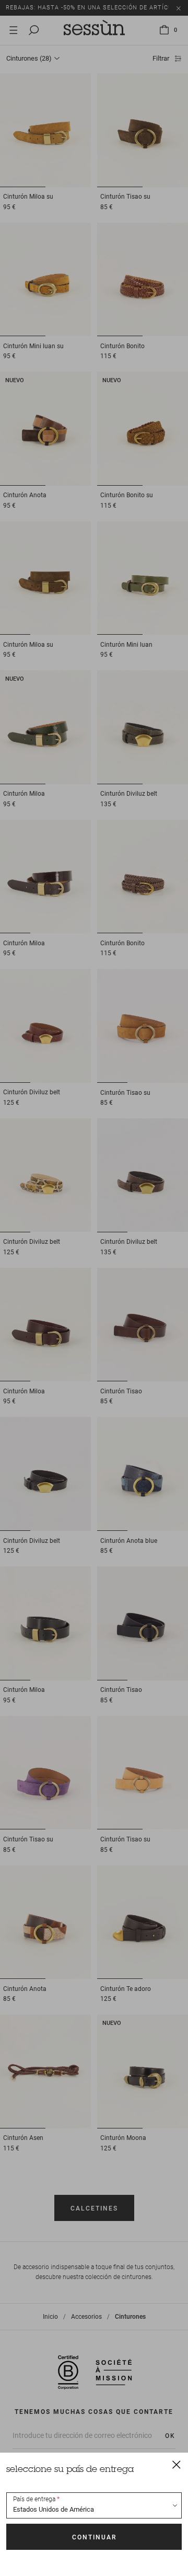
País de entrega (34, 2499)
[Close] (177, 2464)
